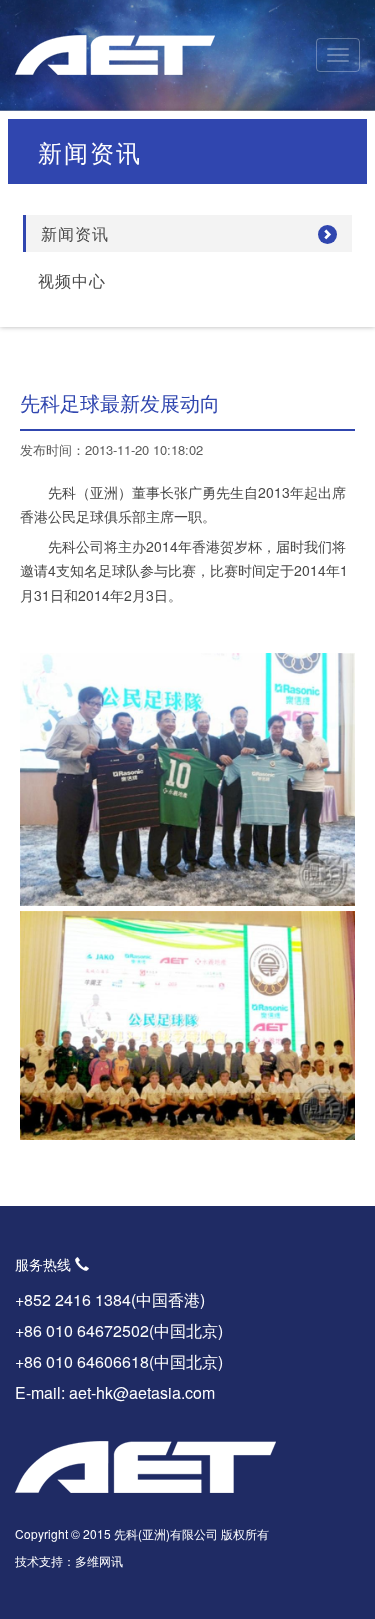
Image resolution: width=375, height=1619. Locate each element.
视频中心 (72, 280)
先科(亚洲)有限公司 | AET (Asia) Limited (115, 55)
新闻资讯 (75, 233)
